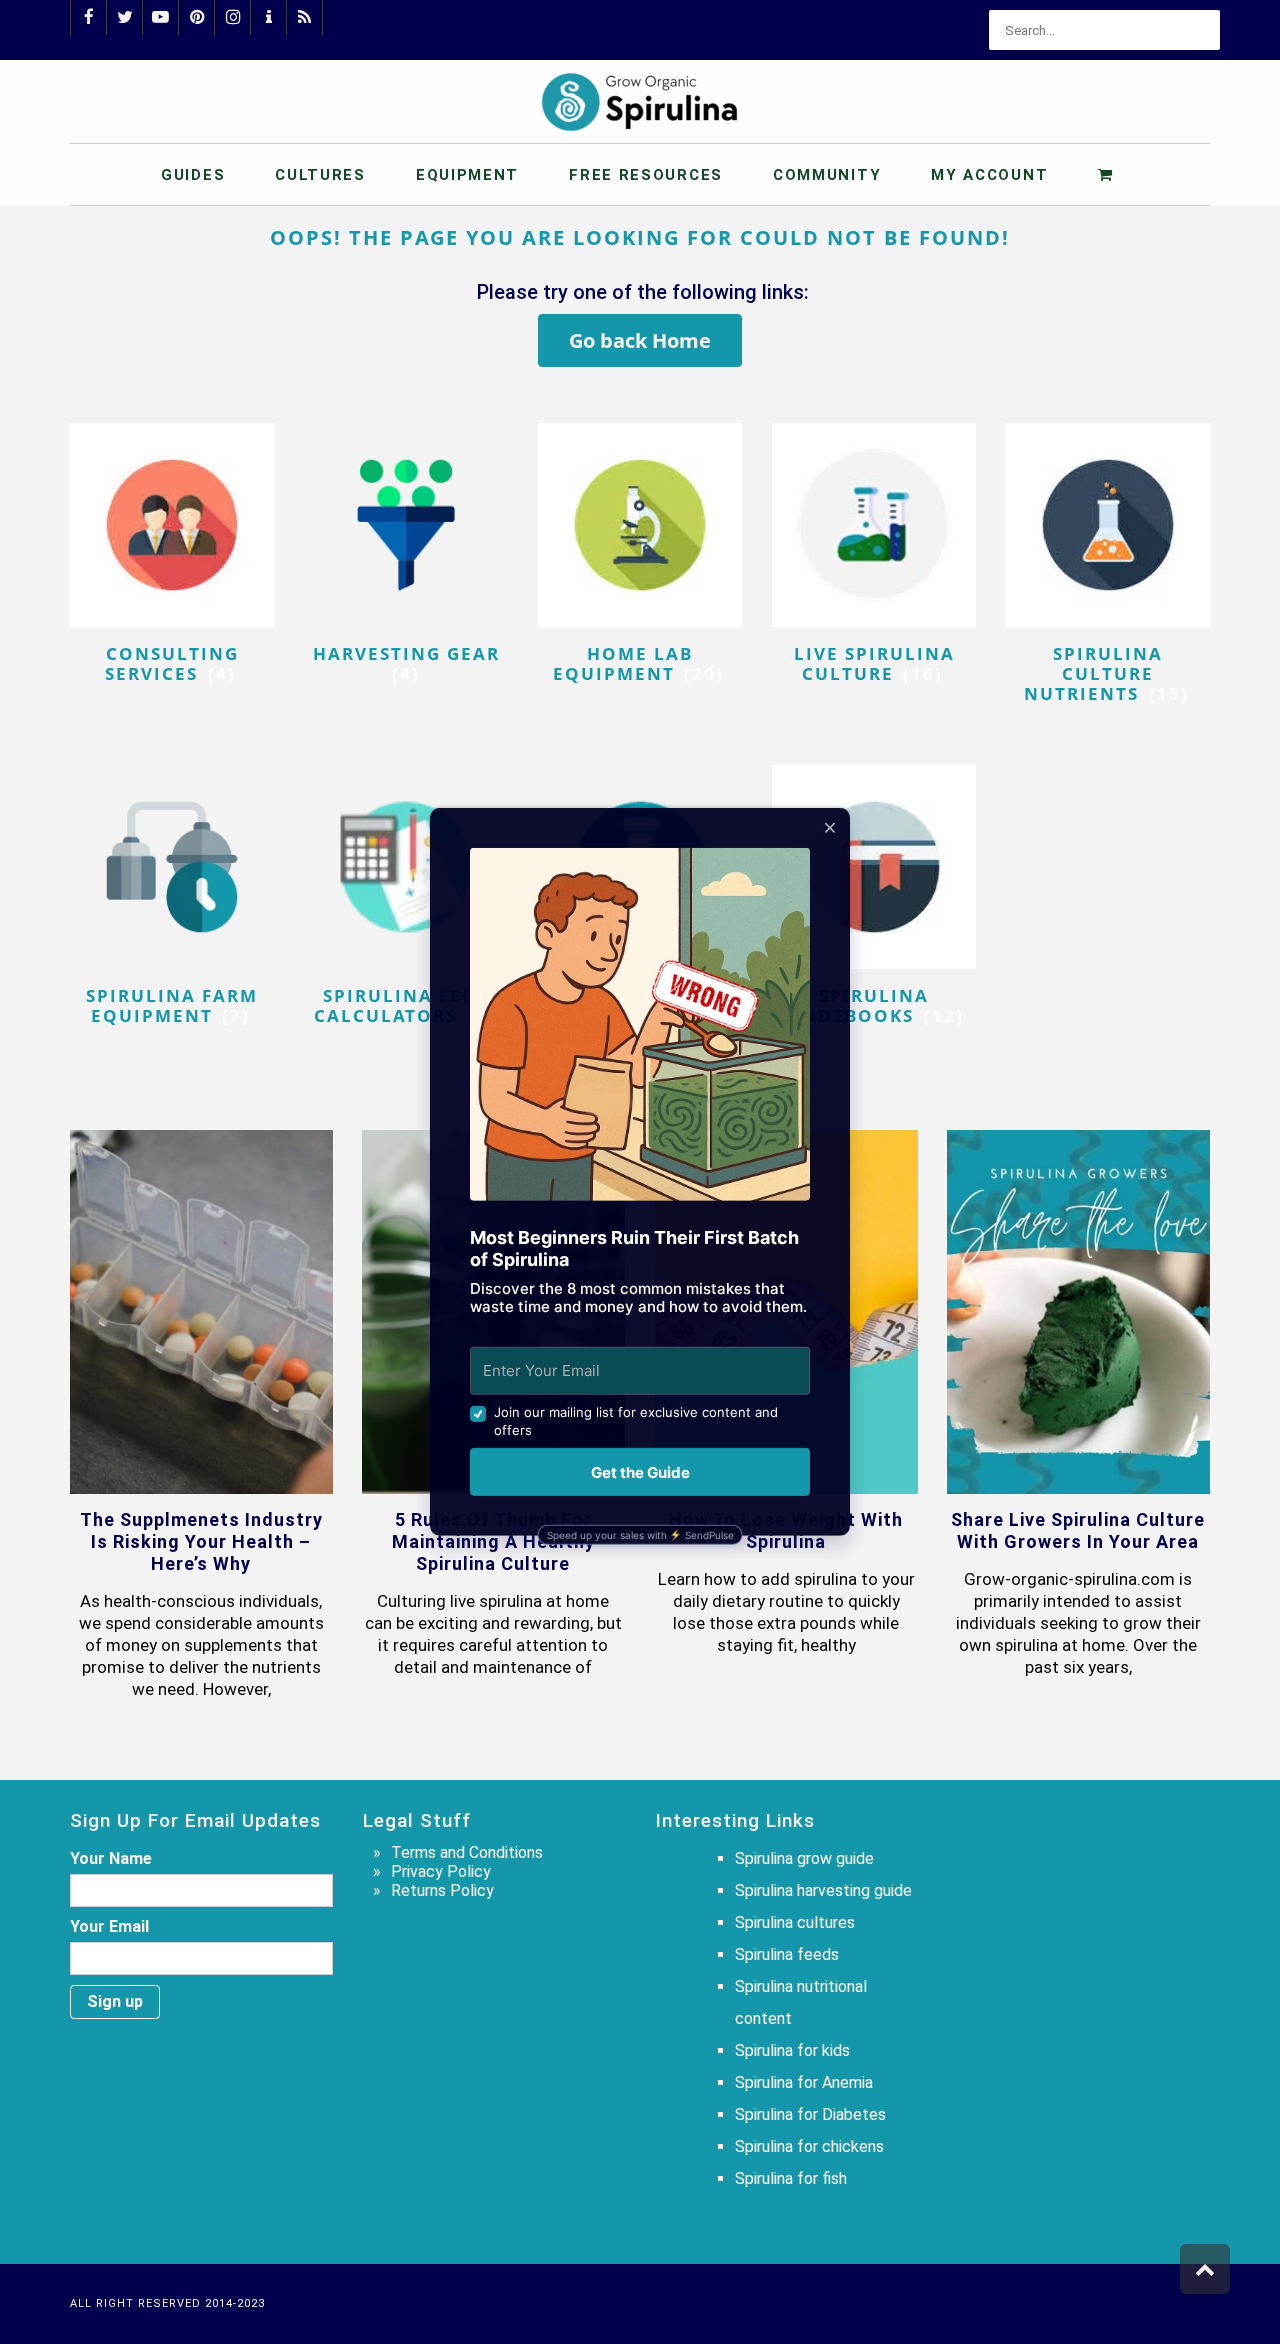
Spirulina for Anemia (804, 2082)
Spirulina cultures (795, 1922)
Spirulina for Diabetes (810, 2114)
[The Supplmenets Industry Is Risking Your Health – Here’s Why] (201, 1312)
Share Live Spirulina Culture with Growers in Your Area (1078, 1530)
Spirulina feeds (787, 1954)
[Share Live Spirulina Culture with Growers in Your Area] (1078, 1312)
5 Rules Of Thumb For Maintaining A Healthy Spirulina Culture (493, 1541)
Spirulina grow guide (804, 1858)
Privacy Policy (441, 1871)
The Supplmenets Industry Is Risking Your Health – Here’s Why (201, 1541)
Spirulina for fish (791, 2178)
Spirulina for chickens (809, 2146)
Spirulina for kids (792, 2050)
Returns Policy (442, 1890)
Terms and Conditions (467, 1852)
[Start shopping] (1108, 173)
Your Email (109, 1926)
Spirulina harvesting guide (823, 1890)
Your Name (111, 1858)
